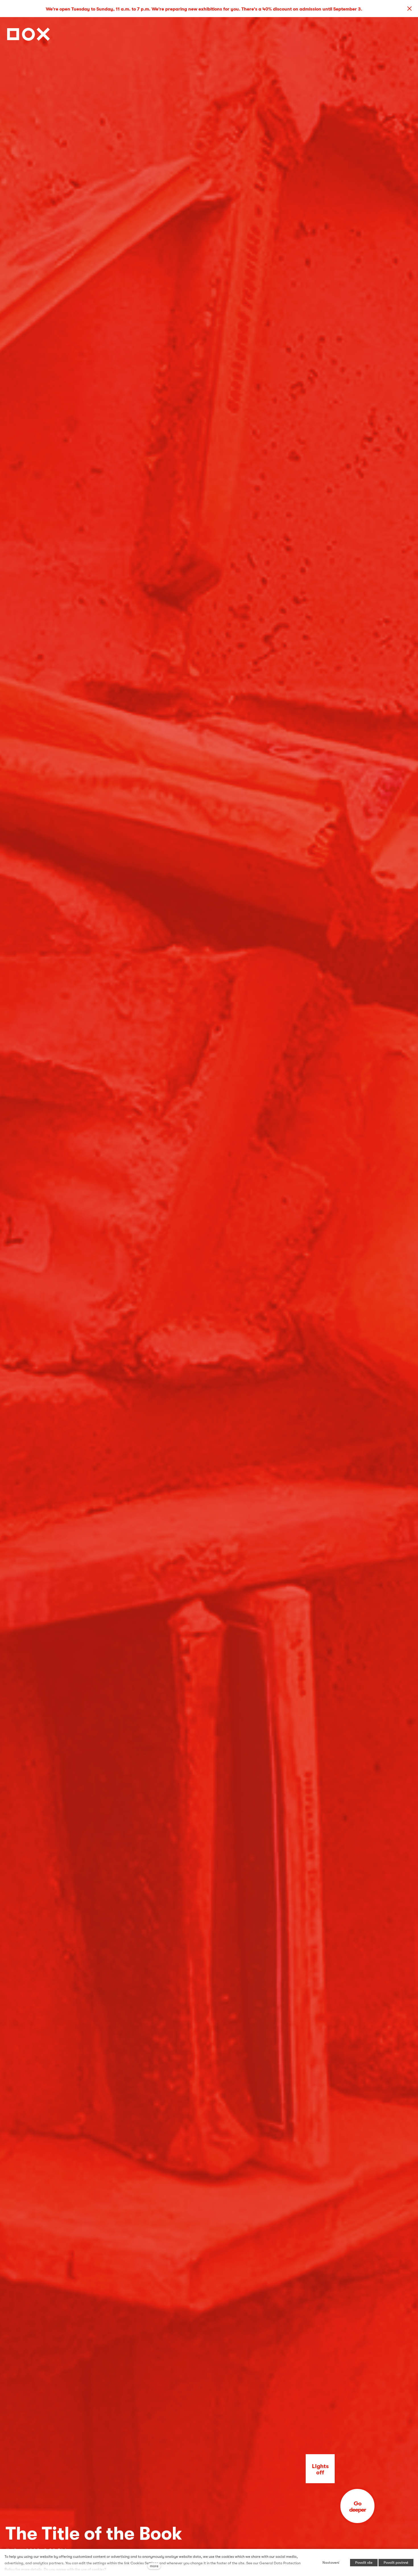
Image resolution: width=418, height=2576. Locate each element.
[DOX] (28, 33)
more (154, 2566)
